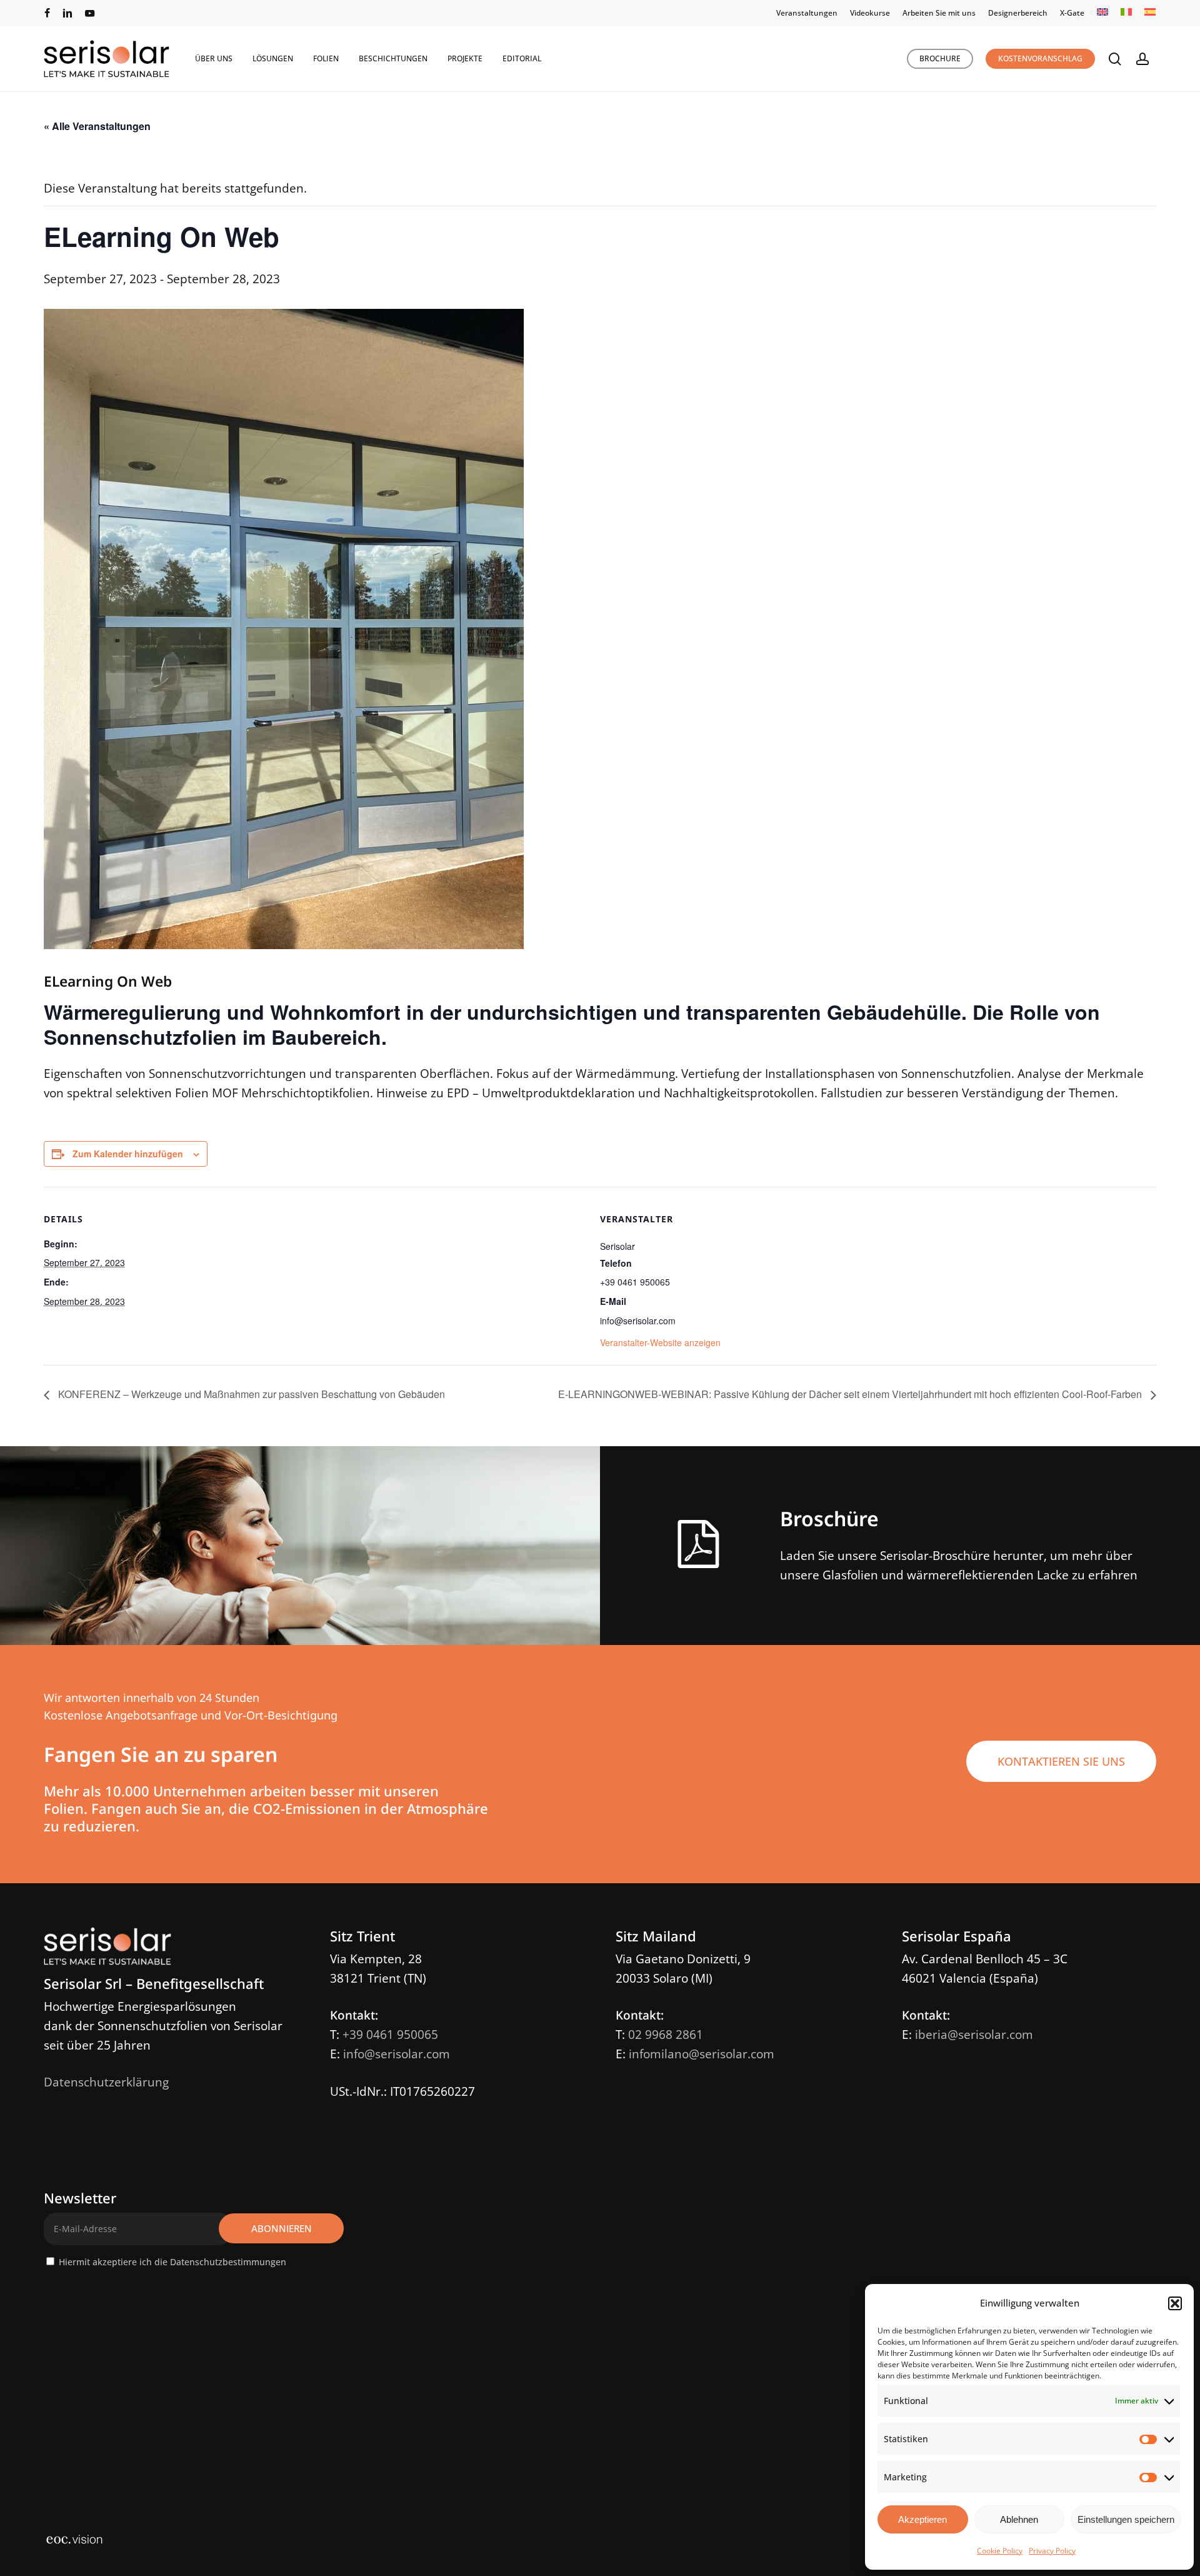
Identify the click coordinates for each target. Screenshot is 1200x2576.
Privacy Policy (1052, 2551)
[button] (1175, 2303)
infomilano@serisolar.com (702, 2054)
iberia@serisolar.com (974, 2035)
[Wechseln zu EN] (1102, 13)
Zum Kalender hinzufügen (128, 1154)
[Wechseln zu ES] (1150, 13)
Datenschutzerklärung (106, 2082)
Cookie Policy (1000, 2551)
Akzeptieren (922, 2519)
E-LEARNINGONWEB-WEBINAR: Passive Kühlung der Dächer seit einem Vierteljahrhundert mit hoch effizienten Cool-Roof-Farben (851, 1394)
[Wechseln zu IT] (1126, 13)
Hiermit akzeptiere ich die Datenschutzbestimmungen (172, 2262)
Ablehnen (1019, 2519)
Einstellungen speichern (1126, 2519)
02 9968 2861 (666, 2035)
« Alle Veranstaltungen (97, 126)
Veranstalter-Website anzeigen (660, 1342)
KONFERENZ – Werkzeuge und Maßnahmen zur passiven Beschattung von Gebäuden (250, 1394)
